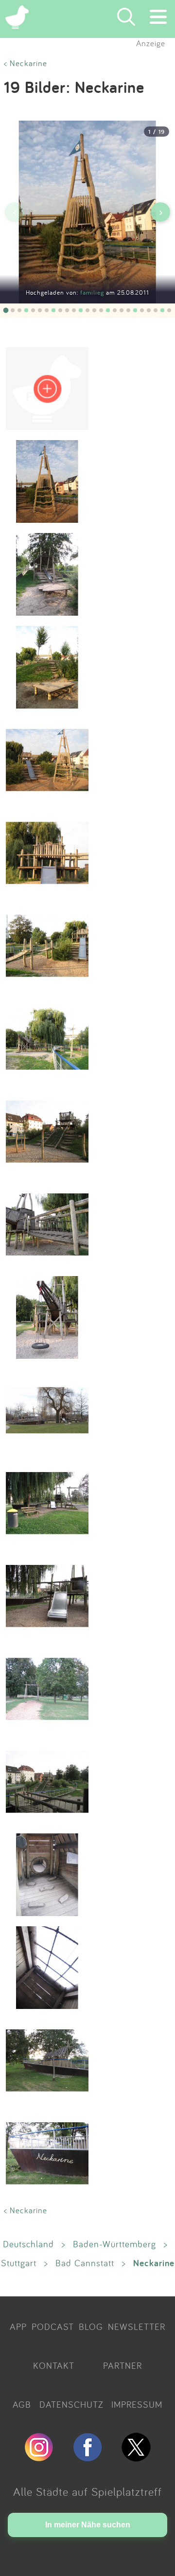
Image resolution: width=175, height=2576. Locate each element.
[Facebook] (87, 2457)
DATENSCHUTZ (71, 2404)
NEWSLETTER (137, 2327)
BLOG (91, 2327)
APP (18, 2327)
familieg (93, 293)
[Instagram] (39, 2457)
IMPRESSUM (137, 2404)
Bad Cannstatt (85, 2263)
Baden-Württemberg (114, 2244)
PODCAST (53, 2327)
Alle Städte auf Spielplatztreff (87, 2491)
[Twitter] (136, 2457)
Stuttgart (19, 2263)
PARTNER (122, 2365)
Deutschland (28, 2244)
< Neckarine (26, 63)
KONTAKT (54, 2365)
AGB (22, 2404)
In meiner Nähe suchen (88, 2525)
